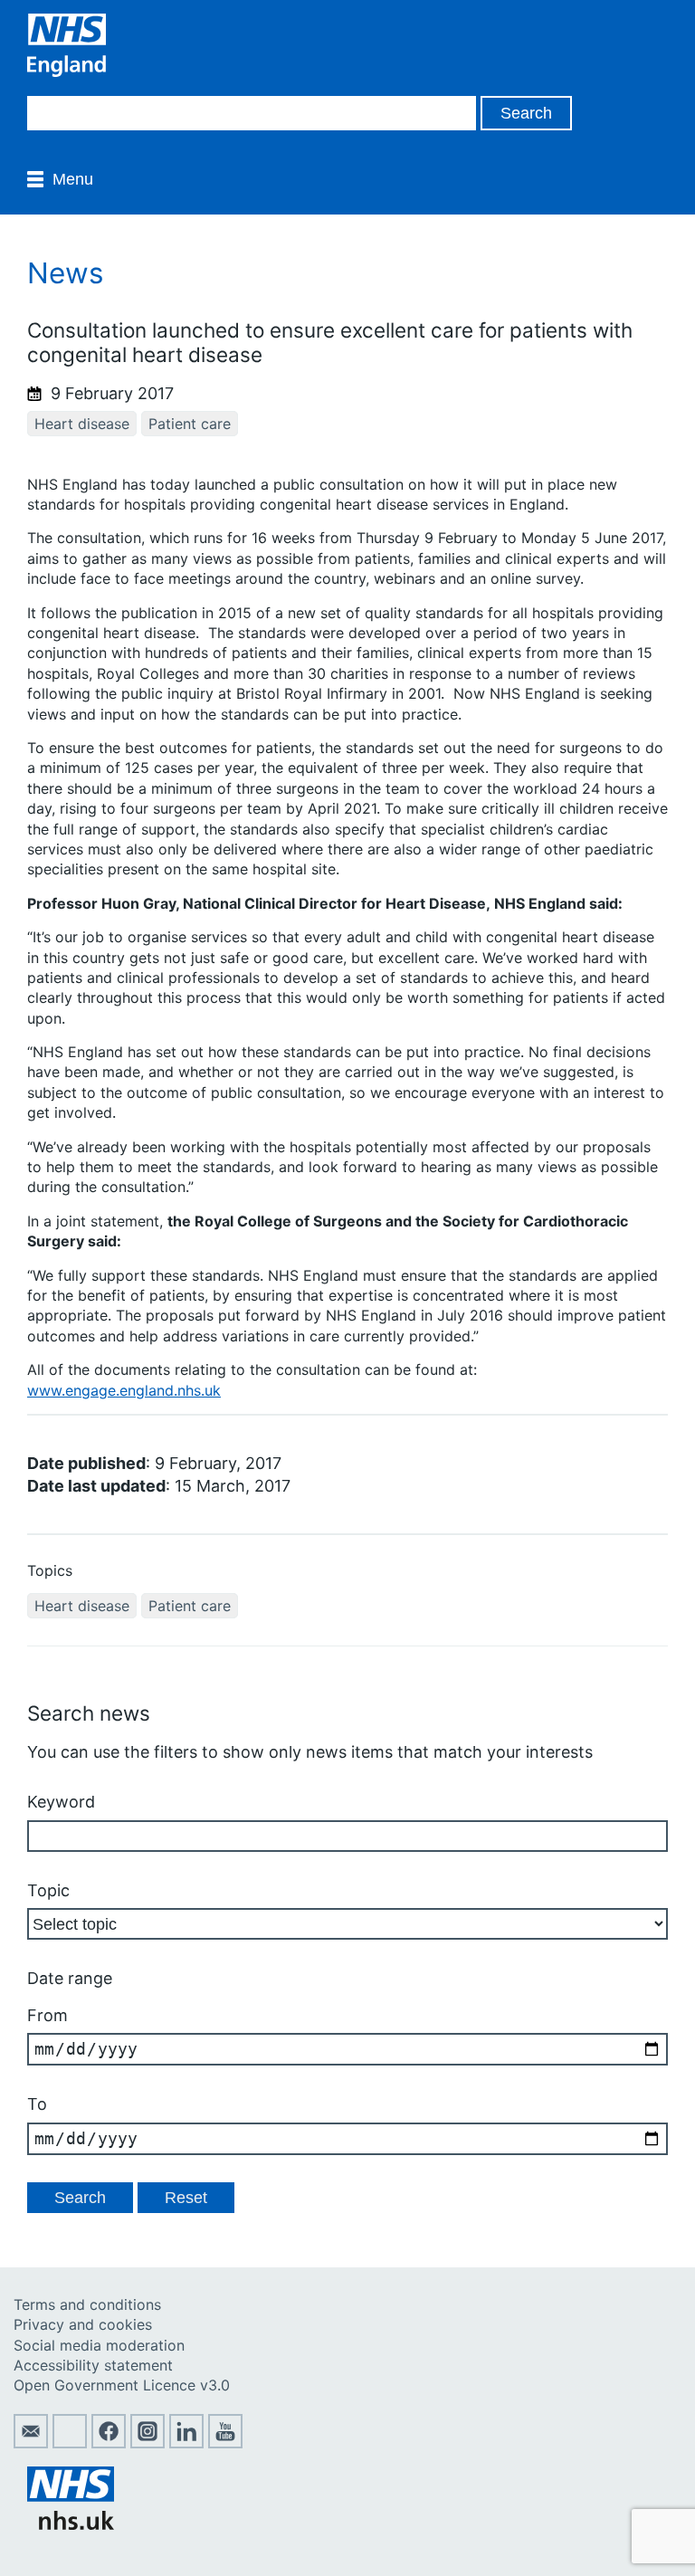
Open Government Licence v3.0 (122, 2385)
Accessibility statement (93, 2365)
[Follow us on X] (70, 2443)
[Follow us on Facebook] (109, 2443)
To (37, 2104)
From (48, 2015)
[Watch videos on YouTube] (225, 2443)
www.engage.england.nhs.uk (124, 1390)
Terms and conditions (87, 2304)
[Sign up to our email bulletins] (31, 2443)
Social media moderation (99, 2345)
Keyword (61, 1802)
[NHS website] (71, 2524)
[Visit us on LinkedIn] (186, 2443)
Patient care (190, 424)
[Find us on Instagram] (148, 2443)
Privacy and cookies (83, 2324)
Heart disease (82, 424)
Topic (48, 1890)
